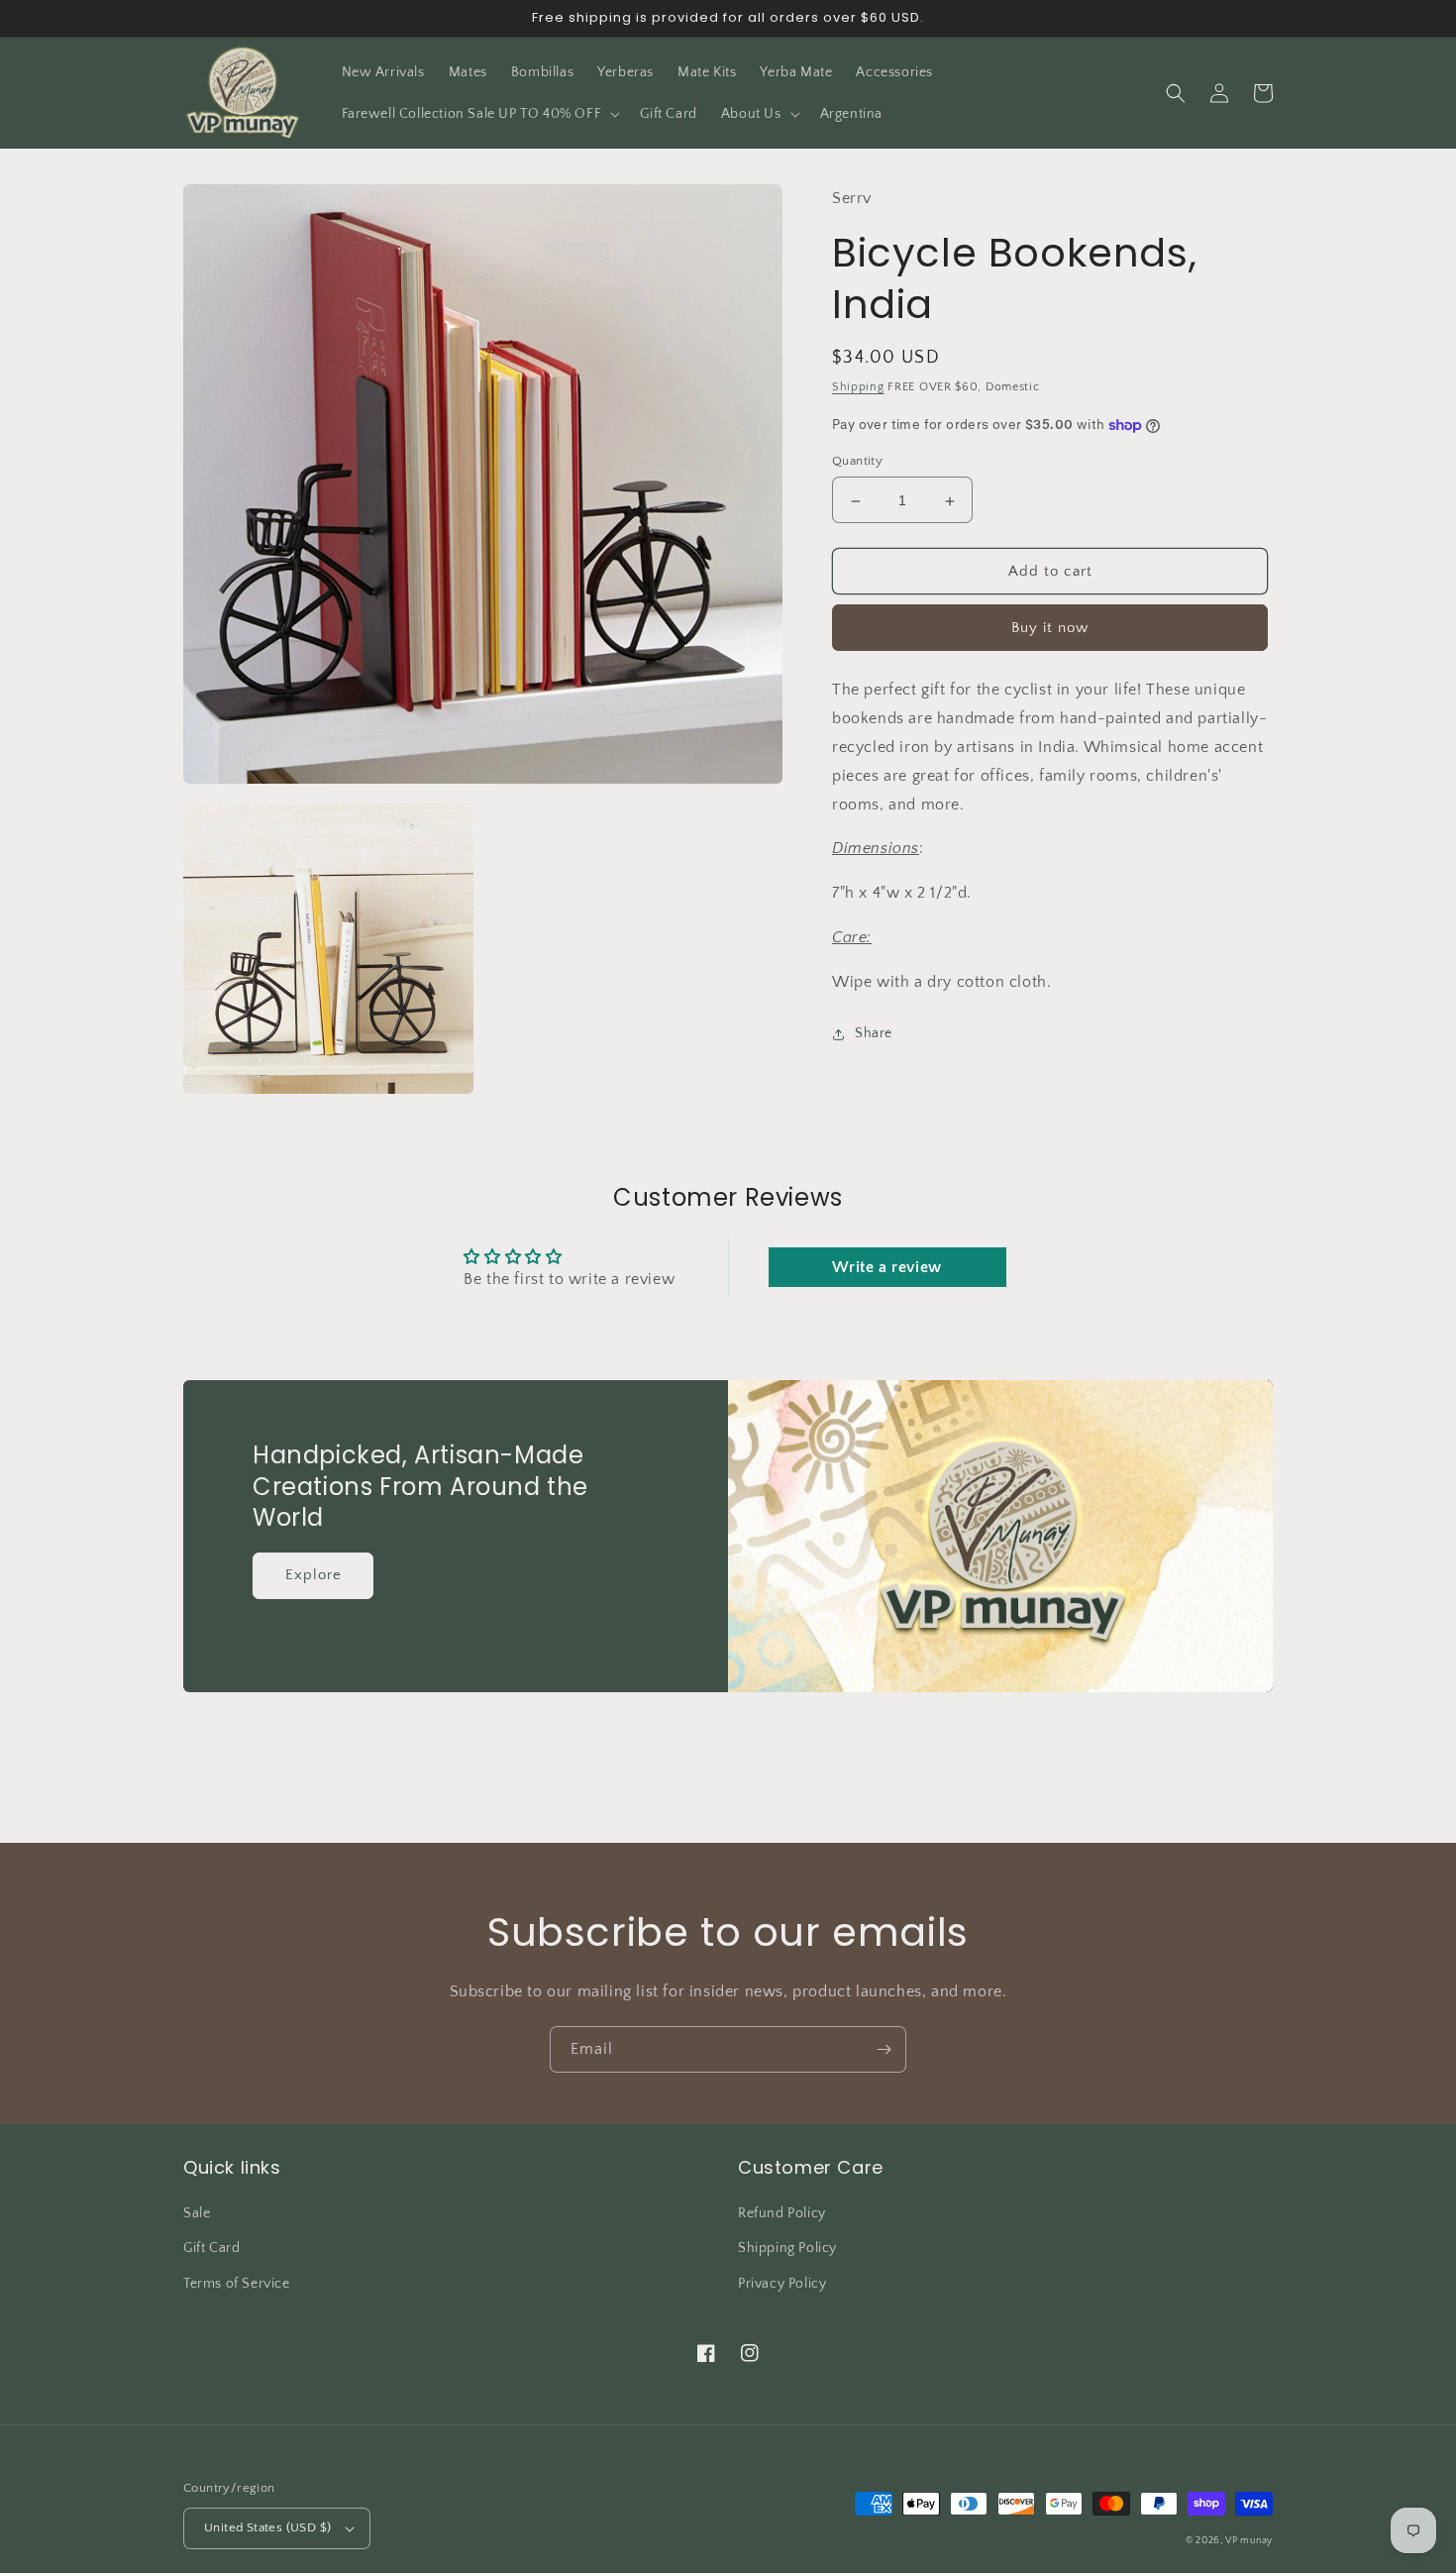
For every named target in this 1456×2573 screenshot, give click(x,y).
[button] (479, 114)
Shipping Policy (787, 2248)
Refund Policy (782, 2213)
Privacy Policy (782, 2284)
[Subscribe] (884, 2049)
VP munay (1249, 2541)
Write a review (886, 1267)
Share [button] (874, 1033)
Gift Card (211, 2248)
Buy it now (1050, 629)
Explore (313, 1575)
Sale (197, 2213)
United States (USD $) (267, 2527)
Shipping (858, 388)
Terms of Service (237, 2284)
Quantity (857, 462)
